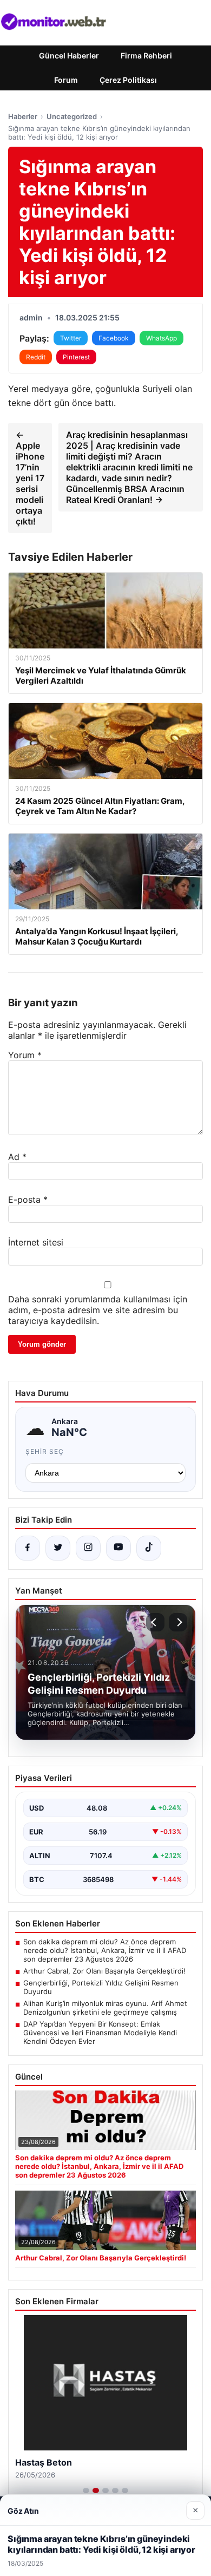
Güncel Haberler (69, 55)
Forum (66, 80)
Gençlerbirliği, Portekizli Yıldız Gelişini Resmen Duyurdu (101, 1987)
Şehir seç (45, 1451)
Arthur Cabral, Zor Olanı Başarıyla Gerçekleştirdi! (104, 1971)
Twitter (71, 338)
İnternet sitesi (36, 1242)
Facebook (114, 338)
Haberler (23, 116)
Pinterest (76, 357)
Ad (17, 1157)
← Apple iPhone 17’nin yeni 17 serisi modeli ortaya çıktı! (30, 478)
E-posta (28, 1199)
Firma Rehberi (146, 55)
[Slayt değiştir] (86, 2490)
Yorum (25, 1055)
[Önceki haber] (155, 1622)
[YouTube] (118, 1548)
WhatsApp (161, 338)
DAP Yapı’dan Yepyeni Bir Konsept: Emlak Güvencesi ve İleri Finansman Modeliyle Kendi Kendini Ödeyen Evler (100, 2033)
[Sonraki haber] (178, 1622)
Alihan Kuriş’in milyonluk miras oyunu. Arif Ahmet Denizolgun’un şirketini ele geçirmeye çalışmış (105, 2008)
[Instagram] (88, 1548)
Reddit (36, 357)
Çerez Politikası (128, 80)
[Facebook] (28, 1548)
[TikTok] (149, 1548)
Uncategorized (72, 116)
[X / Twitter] (58, 1548)
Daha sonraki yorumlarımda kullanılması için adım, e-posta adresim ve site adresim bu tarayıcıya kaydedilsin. (98, 1310)
